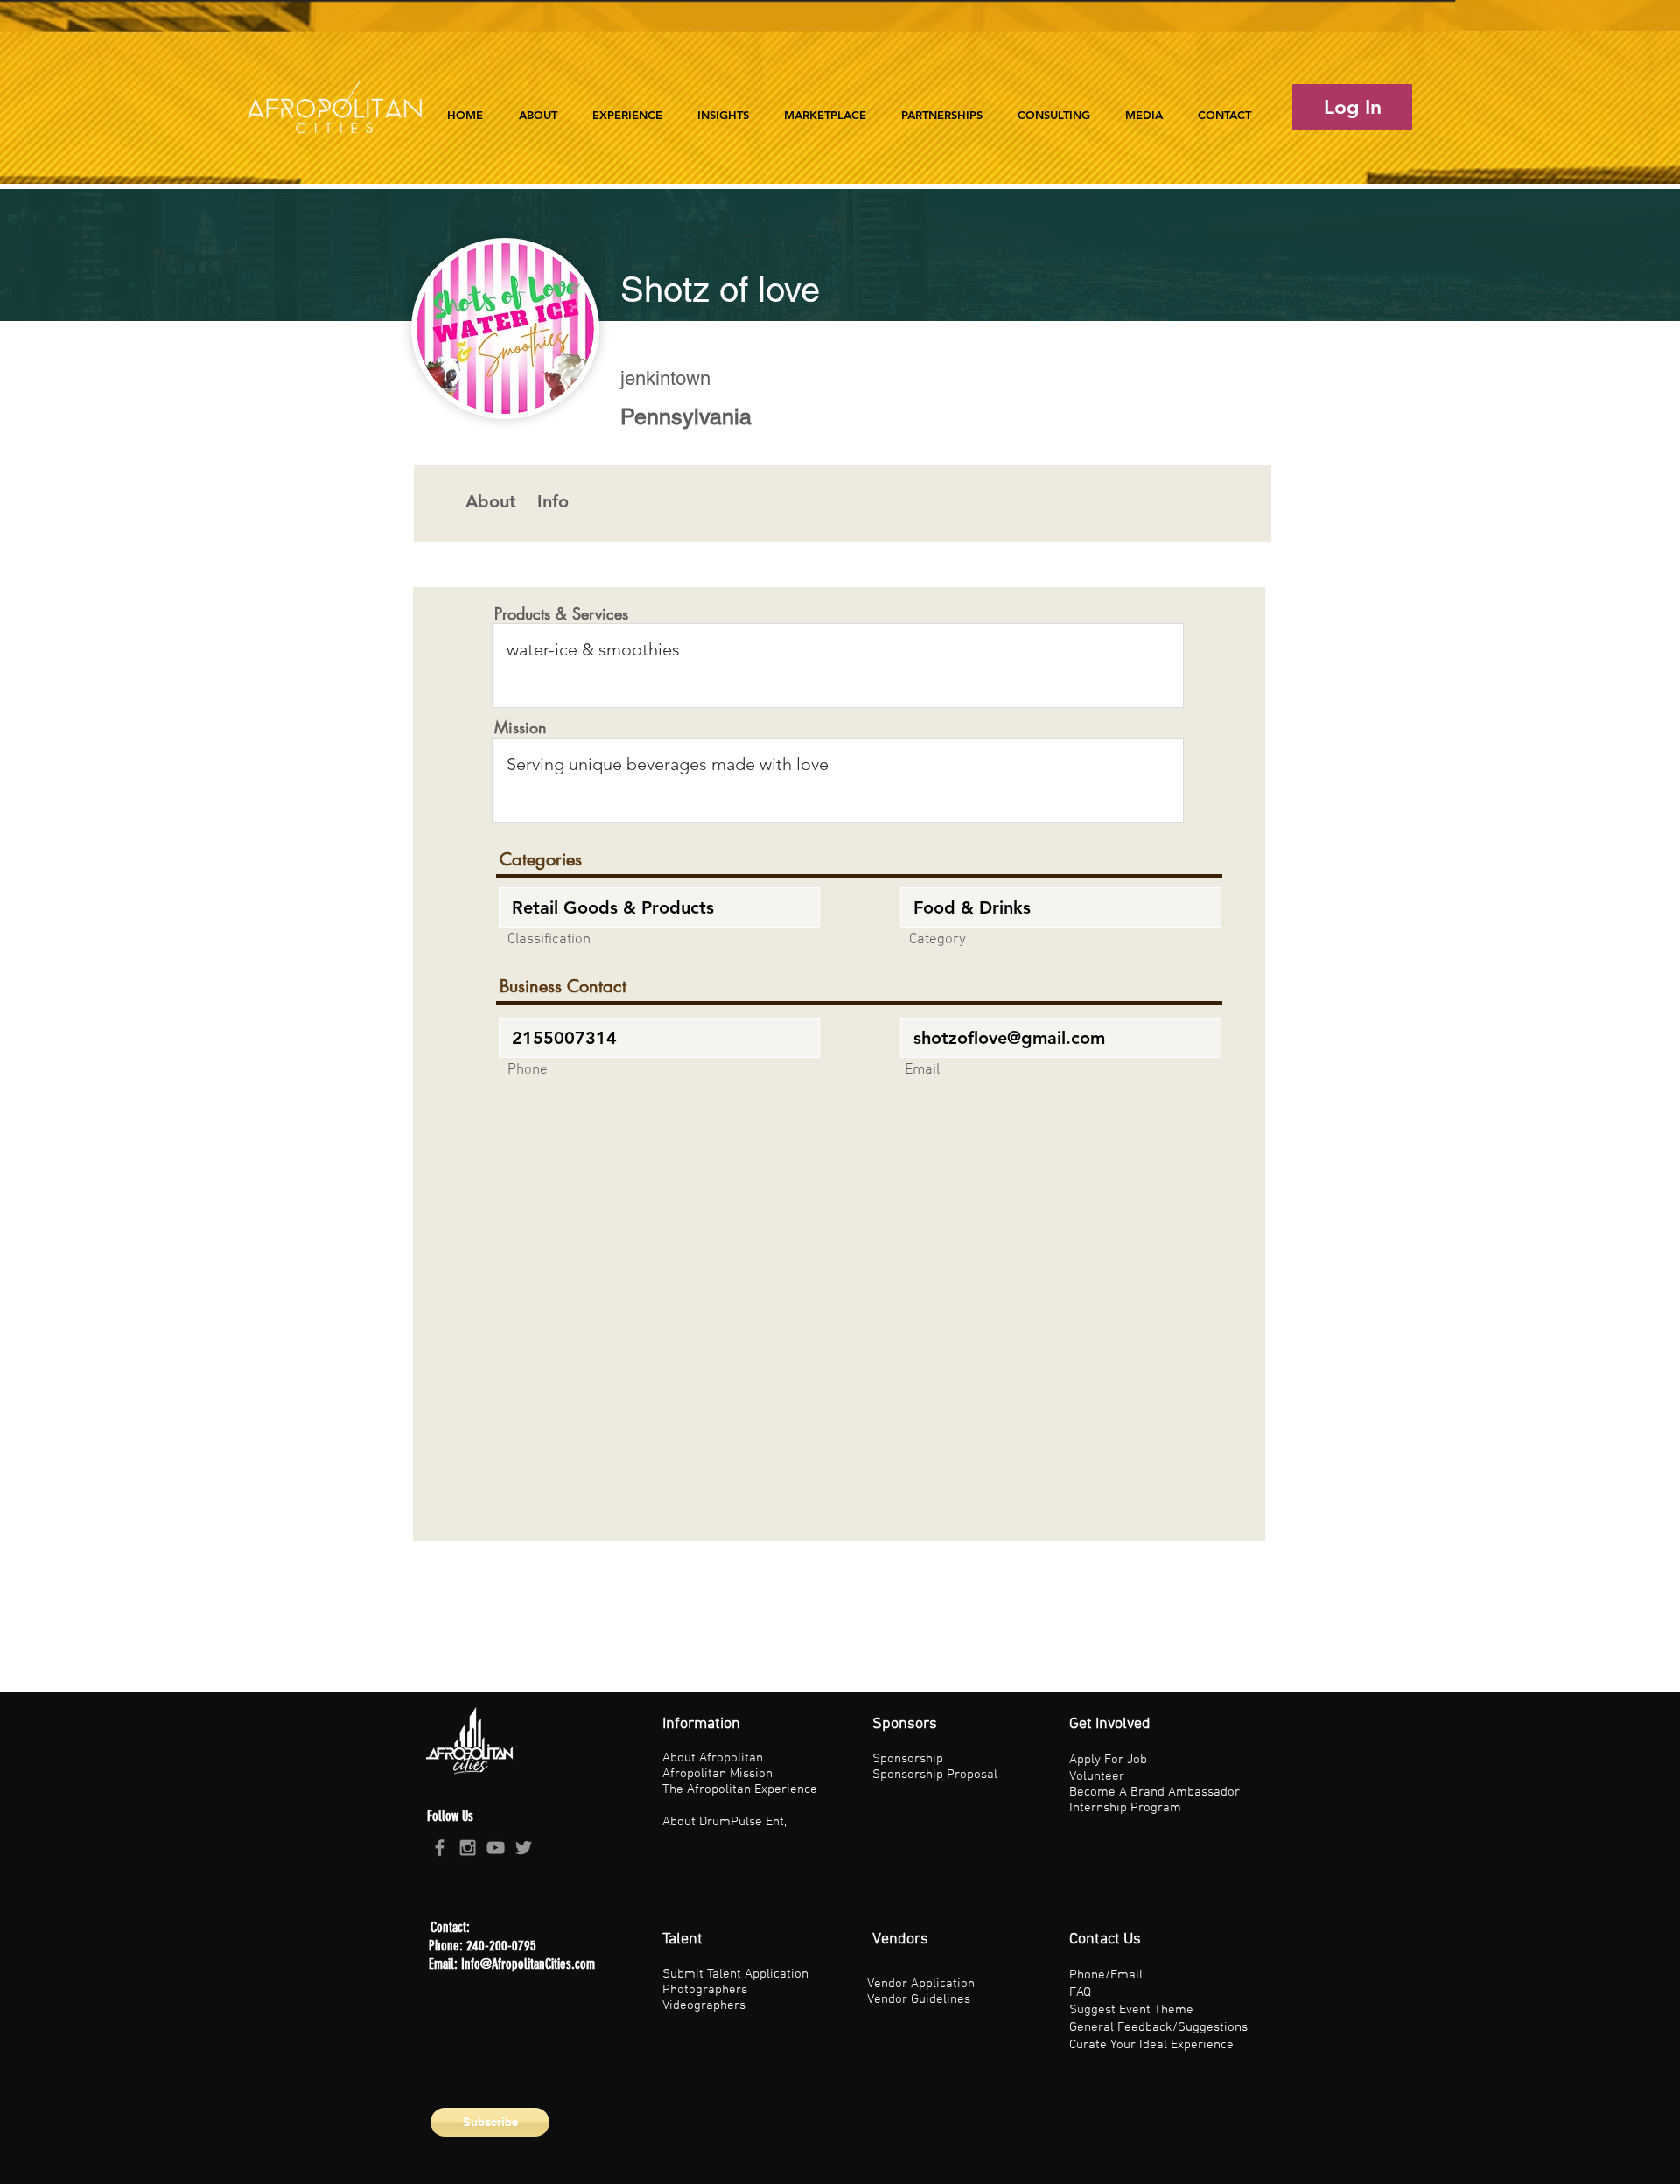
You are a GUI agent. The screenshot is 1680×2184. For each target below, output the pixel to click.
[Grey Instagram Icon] (468, 1848)
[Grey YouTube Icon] (496, 1848)
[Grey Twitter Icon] (524, 1848)
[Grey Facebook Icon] (440, 1848)
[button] (627, 107)
